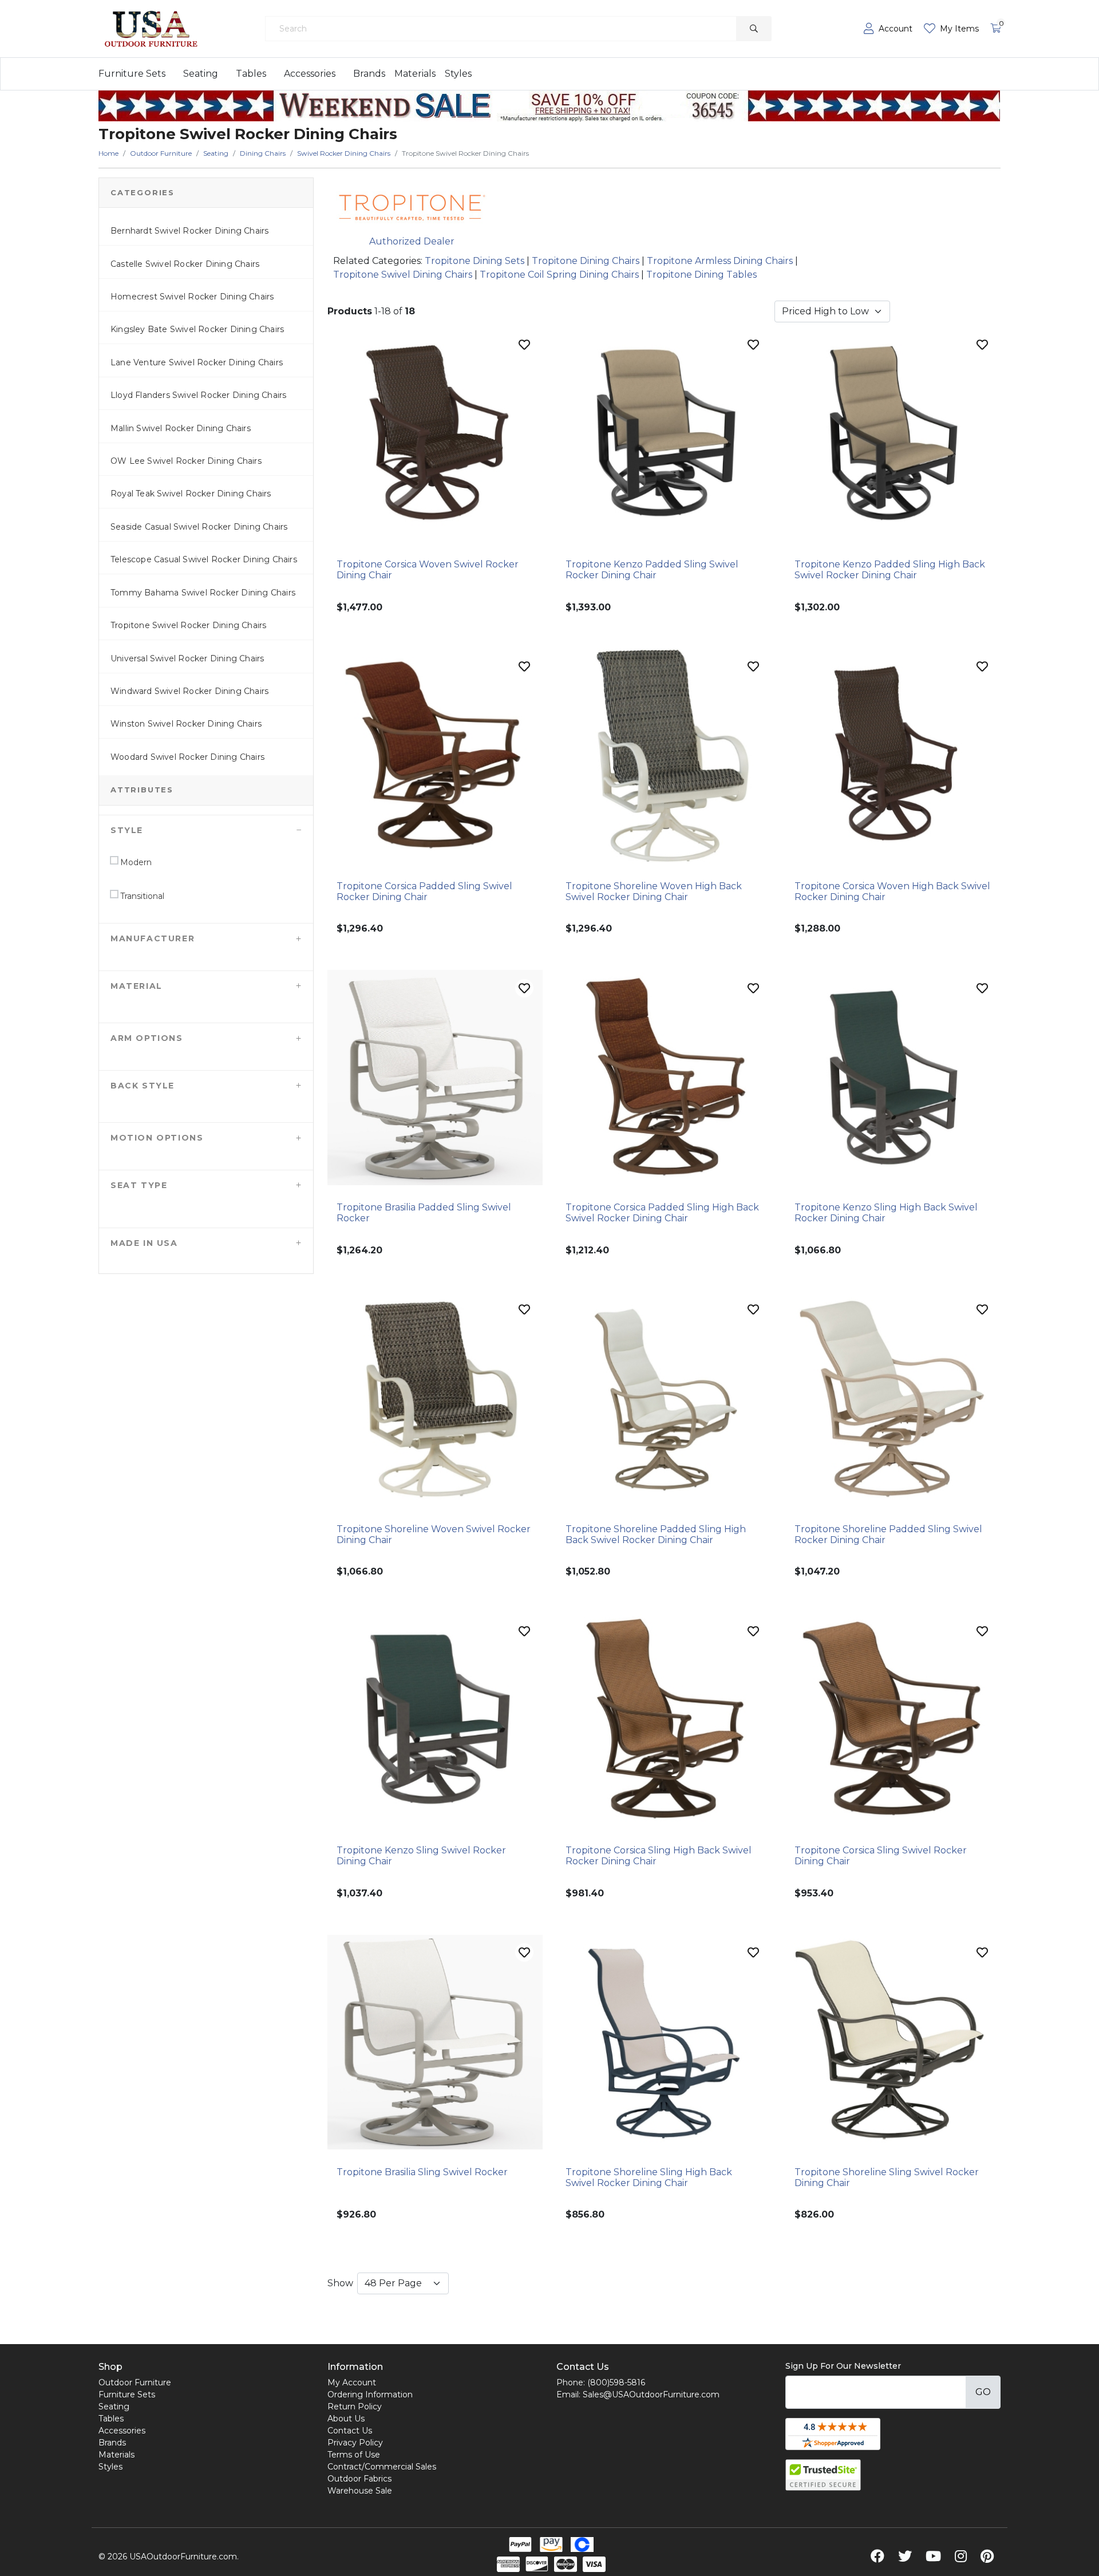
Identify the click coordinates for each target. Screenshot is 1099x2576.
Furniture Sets (132, 74)
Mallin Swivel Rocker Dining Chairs (181, 428)
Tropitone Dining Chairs (586, 261)
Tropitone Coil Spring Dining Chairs (559, 275)
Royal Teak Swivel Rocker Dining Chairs (191, 494)
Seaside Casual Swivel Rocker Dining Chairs (199, 527)
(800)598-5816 (616, 2382)
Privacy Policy (355, 2443)
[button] (206, 830)
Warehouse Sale (360, 2491)
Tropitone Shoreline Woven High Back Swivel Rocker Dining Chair (654, 891)
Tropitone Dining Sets (475, 261)
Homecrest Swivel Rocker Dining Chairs (192, 297)
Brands (369, 74)
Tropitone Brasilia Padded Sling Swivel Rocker (424, 1213)
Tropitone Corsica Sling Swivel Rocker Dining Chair (881, 1856)
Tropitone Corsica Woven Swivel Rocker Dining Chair (428, 570)
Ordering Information (370, 2394)
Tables (251, 74)
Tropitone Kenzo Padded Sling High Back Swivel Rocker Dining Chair (890, 570)
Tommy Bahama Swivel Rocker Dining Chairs (203, 593)
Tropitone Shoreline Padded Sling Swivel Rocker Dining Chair (888, 1534)
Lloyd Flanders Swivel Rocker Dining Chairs (198, 395)
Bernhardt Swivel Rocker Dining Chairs (189, 231)
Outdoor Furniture (135, 2382)
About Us (346, 2419)
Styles (458, 74)
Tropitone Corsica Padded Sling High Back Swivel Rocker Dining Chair (662, 1213)
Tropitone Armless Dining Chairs (720, 261)
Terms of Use (354, 2455)
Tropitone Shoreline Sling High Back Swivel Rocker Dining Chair (649, 2177)
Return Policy (355, 2407)
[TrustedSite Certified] (823, 2475)
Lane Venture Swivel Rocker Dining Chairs (197, 362)
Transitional (141, 896)
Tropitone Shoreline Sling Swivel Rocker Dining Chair (887, 2177)
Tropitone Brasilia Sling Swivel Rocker (422, 2172)
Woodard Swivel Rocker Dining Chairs (187, 757)
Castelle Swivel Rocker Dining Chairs (185, 264)
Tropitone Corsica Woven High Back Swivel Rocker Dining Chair (892, 891)
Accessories (310, 74)
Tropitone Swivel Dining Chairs (403, 275)
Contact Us (350, 2431)
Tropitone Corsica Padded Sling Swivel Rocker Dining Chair (424, 891)
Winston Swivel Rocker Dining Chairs (186, 724)
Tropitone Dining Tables (701, 275)
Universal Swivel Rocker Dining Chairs (187, 658)
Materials (415, 74)
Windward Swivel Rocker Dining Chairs (189, 691)
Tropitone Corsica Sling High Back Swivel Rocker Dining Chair (659, 1856)
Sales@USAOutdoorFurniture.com (651, 2394)
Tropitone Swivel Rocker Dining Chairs (188, 625)
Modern (135, 862)
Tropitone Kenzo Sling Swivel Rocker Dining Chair (421, 1856)
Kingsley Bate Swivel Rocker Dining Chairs (197, 329)
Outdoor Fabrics (359, 2479)
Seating (201, 74)
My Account (352, 2382)
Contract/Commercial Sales (382, 2467)
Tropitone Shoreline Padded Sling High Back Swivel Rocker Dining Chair (656, 1534)
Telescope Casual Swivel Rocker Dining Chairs (204, 559)
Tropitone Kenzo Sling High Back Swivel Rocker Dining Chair (886, 1213)
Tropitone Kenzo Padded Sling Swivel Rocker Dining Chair (652, 570)
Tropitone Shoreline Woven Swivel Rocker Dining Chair (434, 1534)
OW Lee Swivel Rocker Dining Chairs (186, 461)
